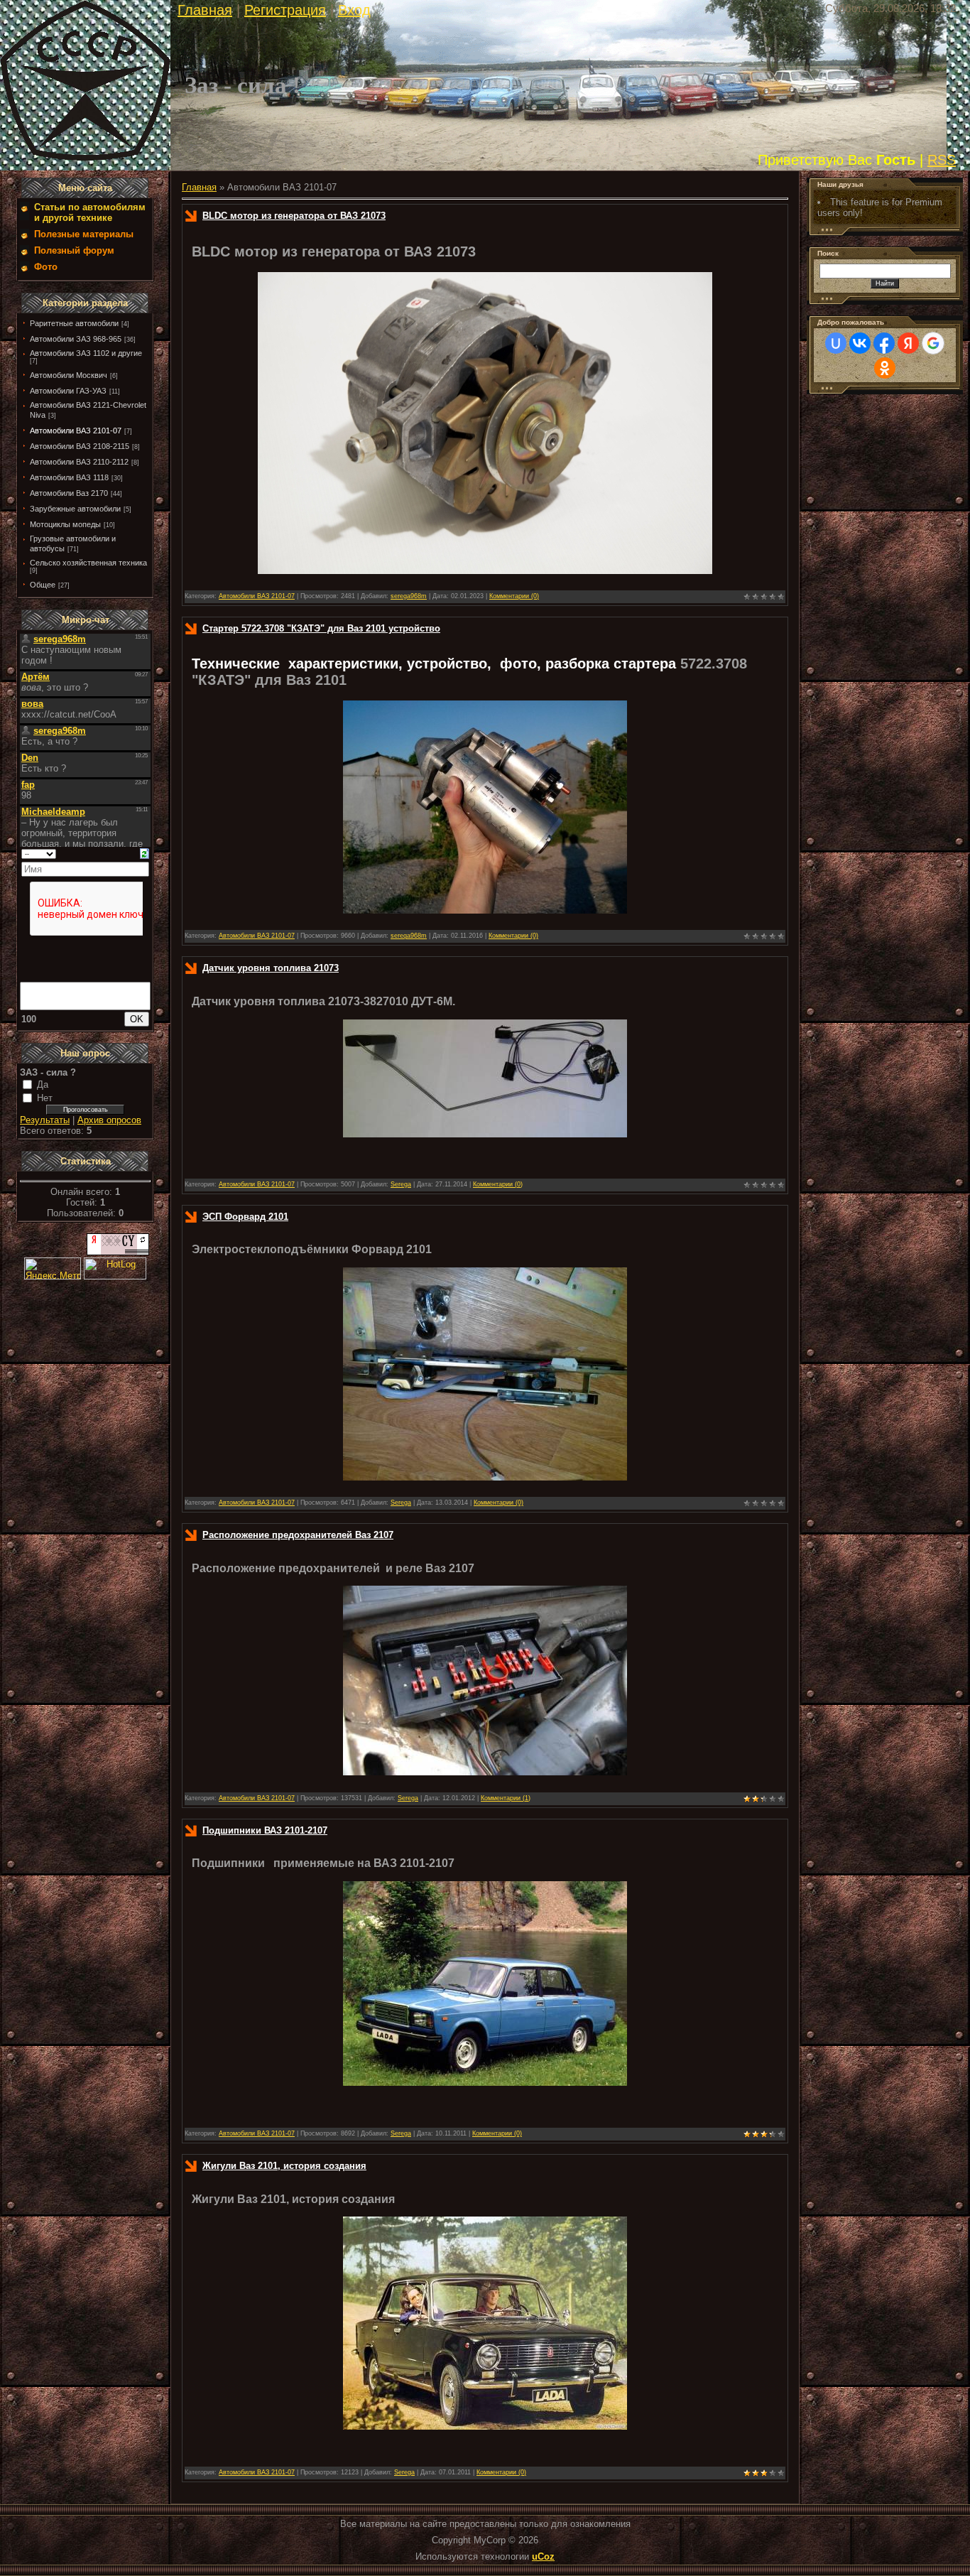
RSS (942, 160)
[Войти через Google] (933, 343)
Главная (205, 10)
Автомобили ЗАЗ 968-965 (76, 339)
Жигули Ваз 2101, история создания (284, 2166)
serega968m (409, 596)
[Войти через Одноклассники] (885, 368)
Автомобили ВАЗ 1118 (69, 477)
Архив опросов (109, 1120)
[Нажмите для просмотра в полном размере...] (485, 571)
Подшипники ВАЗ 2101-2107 (265, 1830)
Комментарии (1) (506, 1798)
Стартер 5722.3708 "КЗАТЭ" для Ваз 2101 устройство (321, 628)
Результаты (45, 1120)
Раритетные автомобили (74, 323)
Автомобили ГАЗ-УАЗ (68, 391)
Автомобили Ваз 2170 (69, 493)
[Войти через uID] (836, 343)
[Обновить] (145, 853)
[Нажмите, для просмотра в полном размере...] (485, 1134)
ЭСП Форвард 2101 (245, 1217)
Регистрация (285, 10)
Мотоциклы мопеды (65, 524)
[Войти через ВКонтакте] (860, 343)
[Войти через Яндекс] (908, 343)
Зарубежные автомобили (75, 509)
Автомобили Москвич (69, 375)
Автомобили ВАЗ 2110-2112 (79, 462)
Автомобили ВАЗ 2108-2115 (80, 446)
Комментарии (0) (514, 596)
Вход (354, 10)
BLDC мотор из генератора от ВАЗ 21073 (294, 216)
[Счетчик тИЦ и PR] (118, 1252)
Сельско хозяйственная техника (88, 563)
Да (43, 1084)
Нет (45, 1098)
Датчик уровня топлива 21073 (271, 968)
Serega (401, 1184)
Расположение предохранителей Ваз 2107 (298, 1535)
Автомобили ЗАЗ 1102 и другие (86, 353)
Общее (43, 585)
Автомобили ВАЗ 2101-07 (76, 431)
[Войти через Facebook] (884, 343)
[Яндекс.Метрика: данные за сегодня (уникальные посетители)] (53, 1268)
